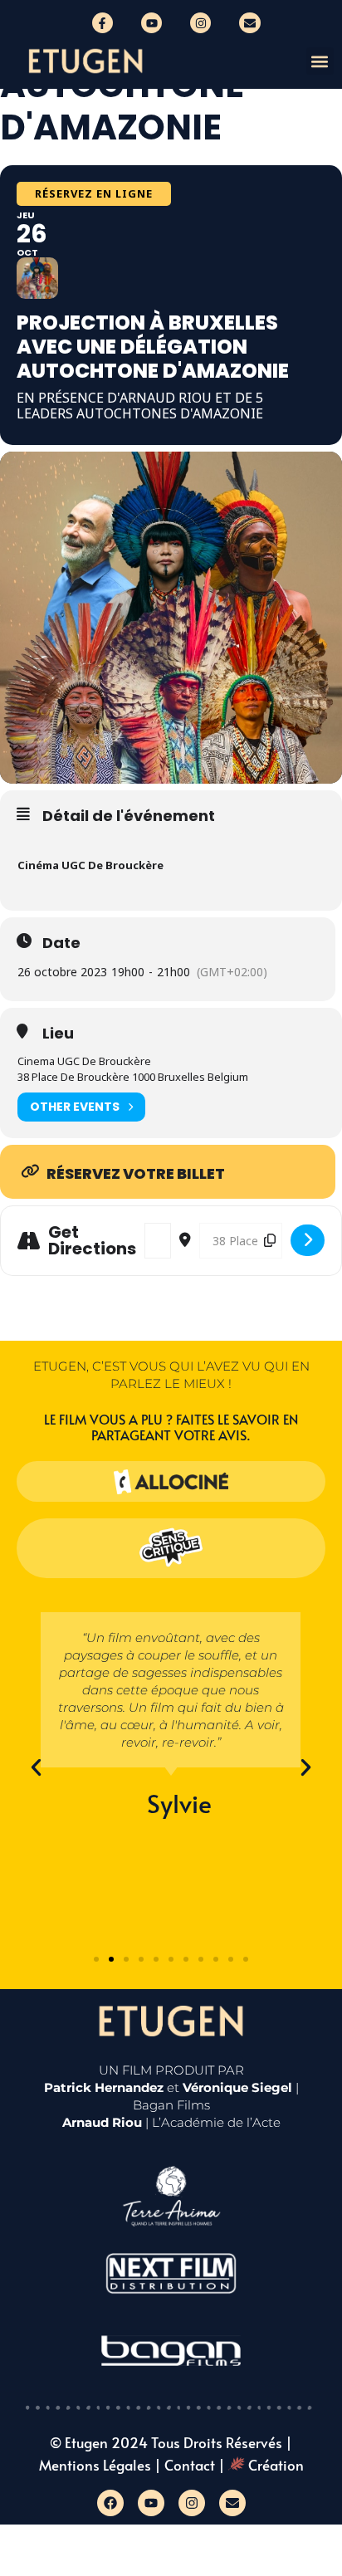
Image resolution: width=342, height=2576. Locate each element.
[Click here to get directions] (308, 1240)
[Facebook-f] (103, 23)
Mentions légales (95, 2465)
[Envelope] (249, 23)
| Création (261, 2465)
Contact (190, 2465)
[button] (320, 61)
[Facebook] (110, 2503)
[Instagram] (200, 23)
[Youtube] (151, 23)
